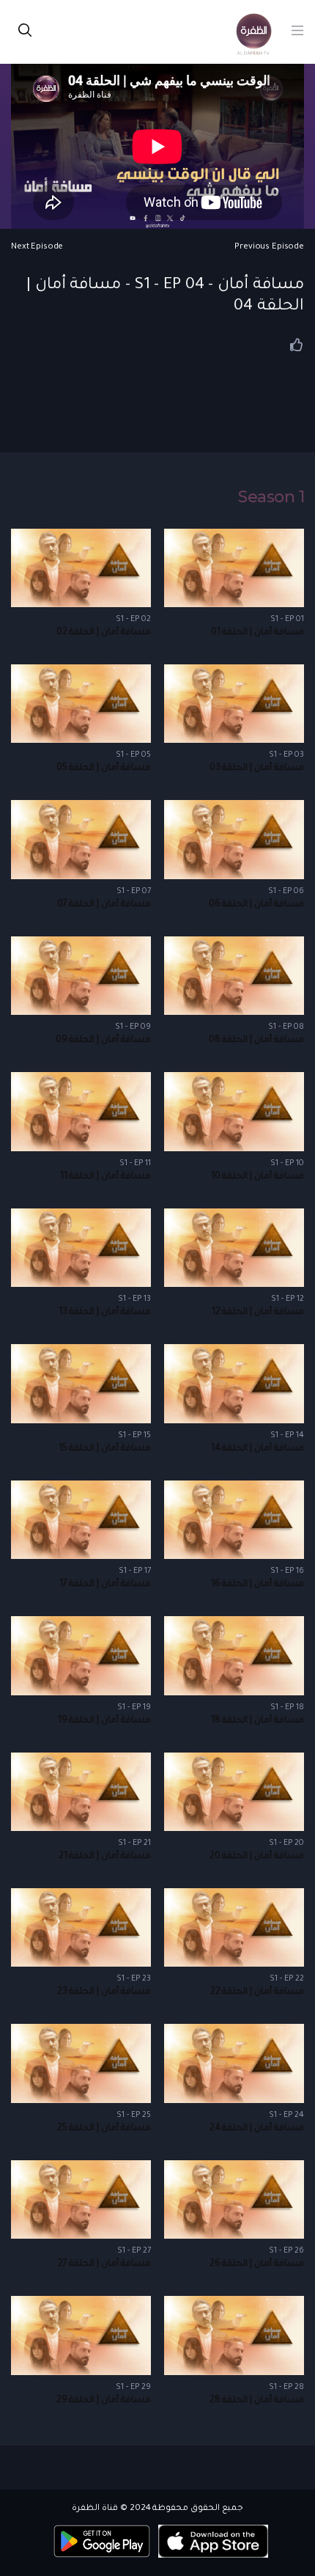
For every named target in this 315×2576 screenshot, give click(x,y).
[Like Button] (297, 345)
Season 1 (271, 497)
